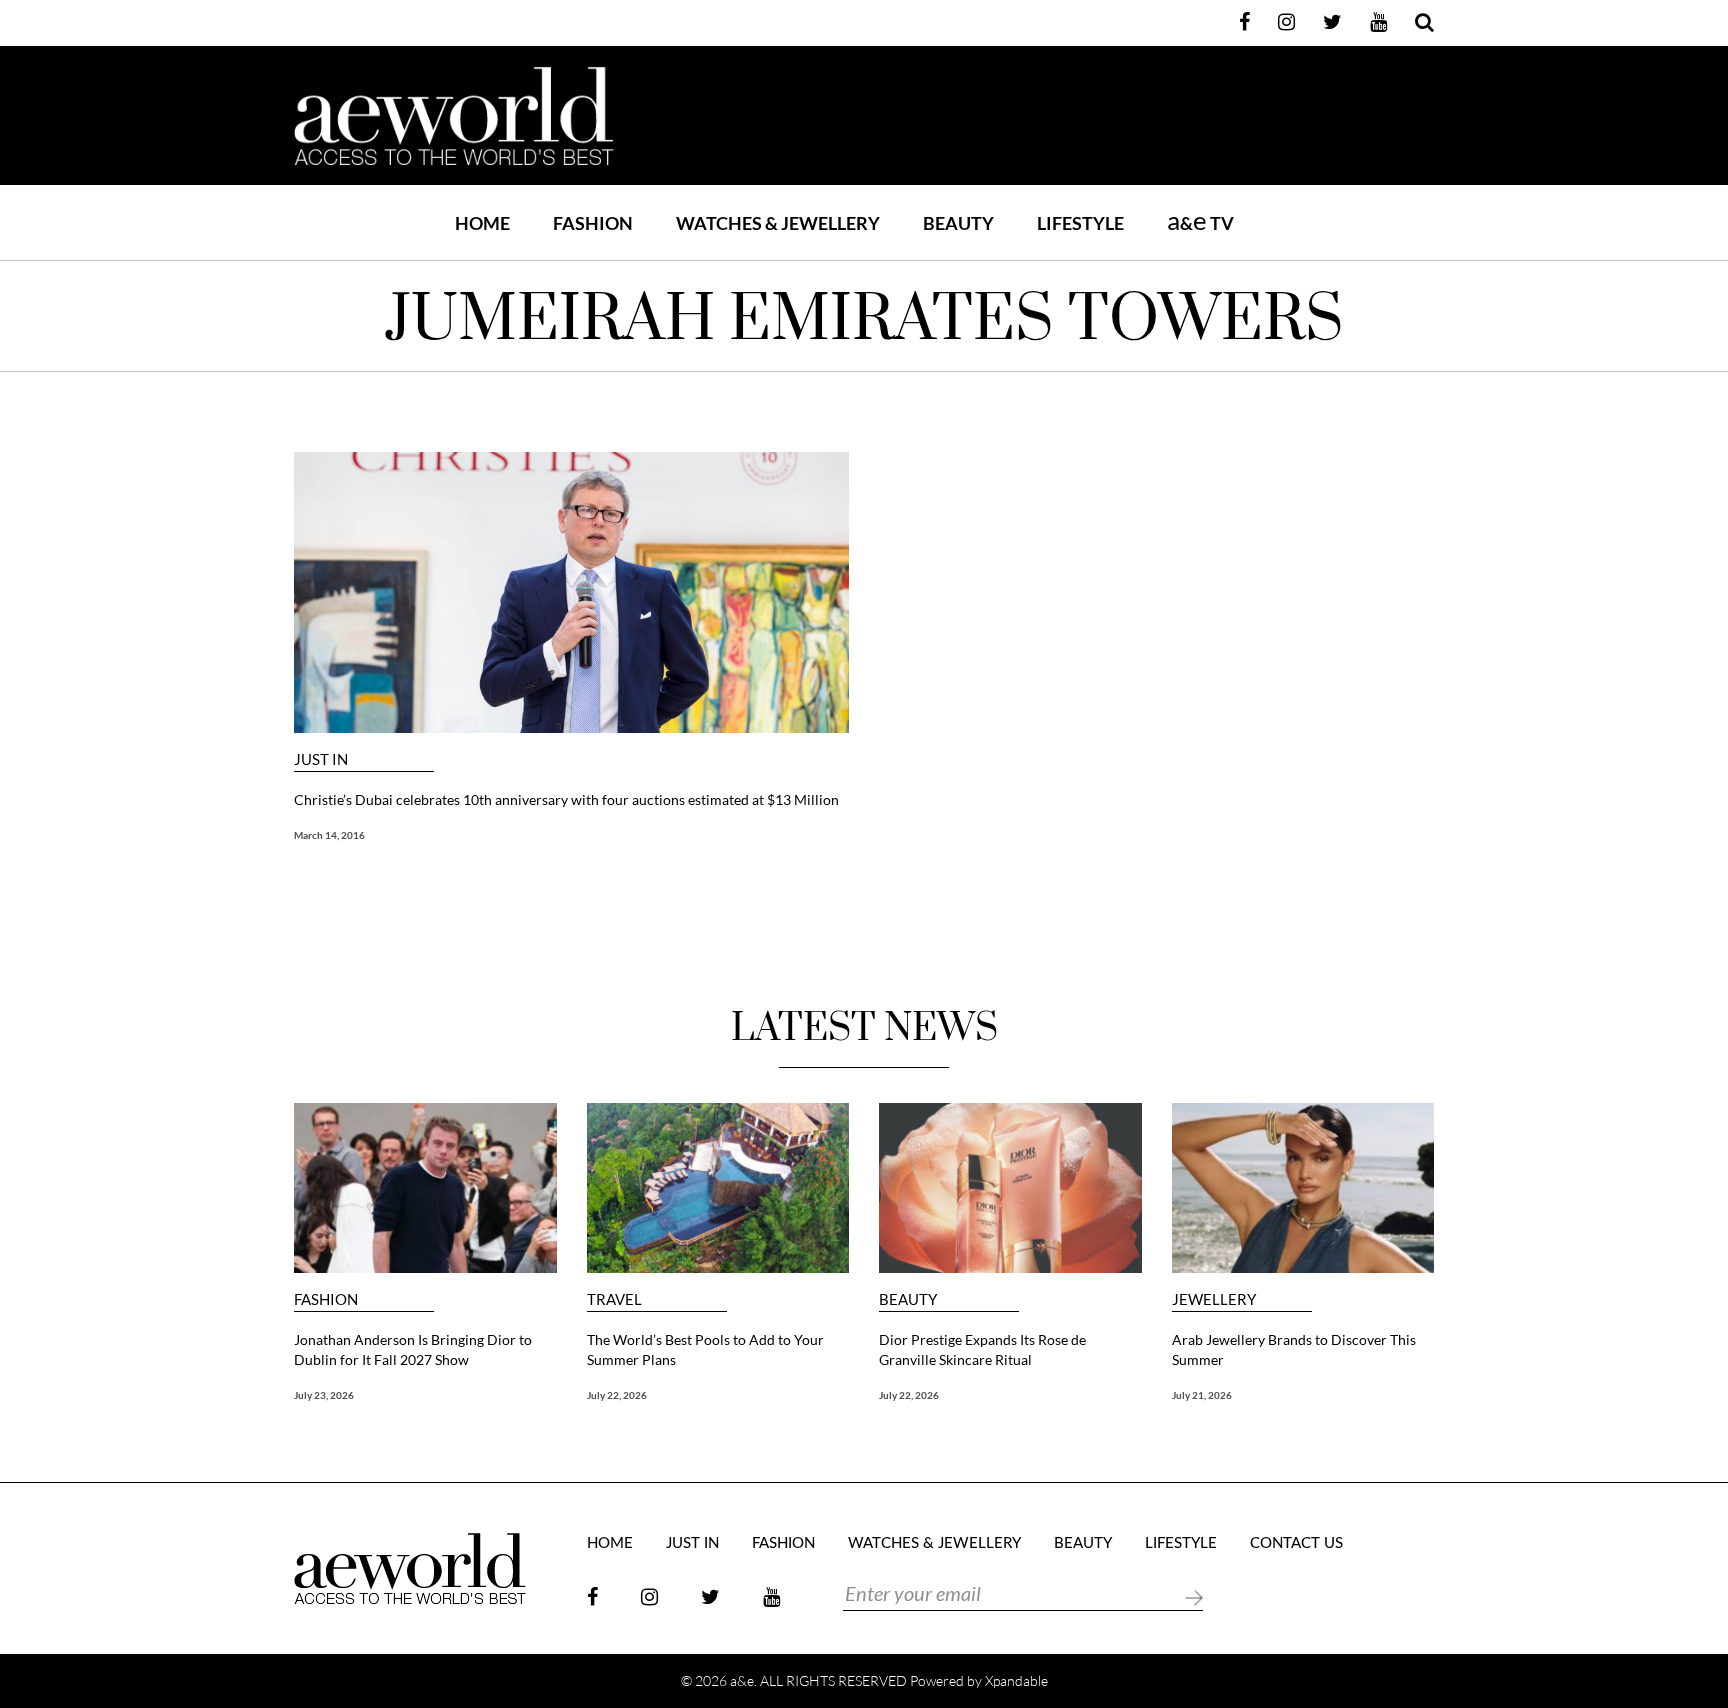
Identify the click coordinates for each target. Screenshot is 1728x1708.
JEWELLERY (1214, 1299)
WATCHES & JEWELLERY (778, 223)
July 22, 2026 (617, 1395)
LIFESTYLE (1080, 223)
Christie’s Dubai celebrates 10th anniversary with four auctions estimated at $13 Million (566, 799)
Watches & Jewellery (934, 1543)
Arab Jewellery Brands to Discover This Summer (1294, 1349)
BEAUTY (958, 223)
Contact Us (1296, 1543)
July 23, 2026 (324, 1395)
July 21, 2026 (1202, 1395)
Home (482, 223)
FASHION (593, 223)
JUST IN (321, 759)
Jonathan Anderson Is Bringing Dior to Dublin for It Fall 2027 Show (413, 1349)
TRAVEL (614, 1299)
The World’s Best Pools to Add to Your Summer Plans (705, 1349)
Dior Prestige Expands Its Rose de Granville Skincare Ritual (982, 1349)
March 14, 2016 (329, 835)
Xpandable (1016, 1680)
